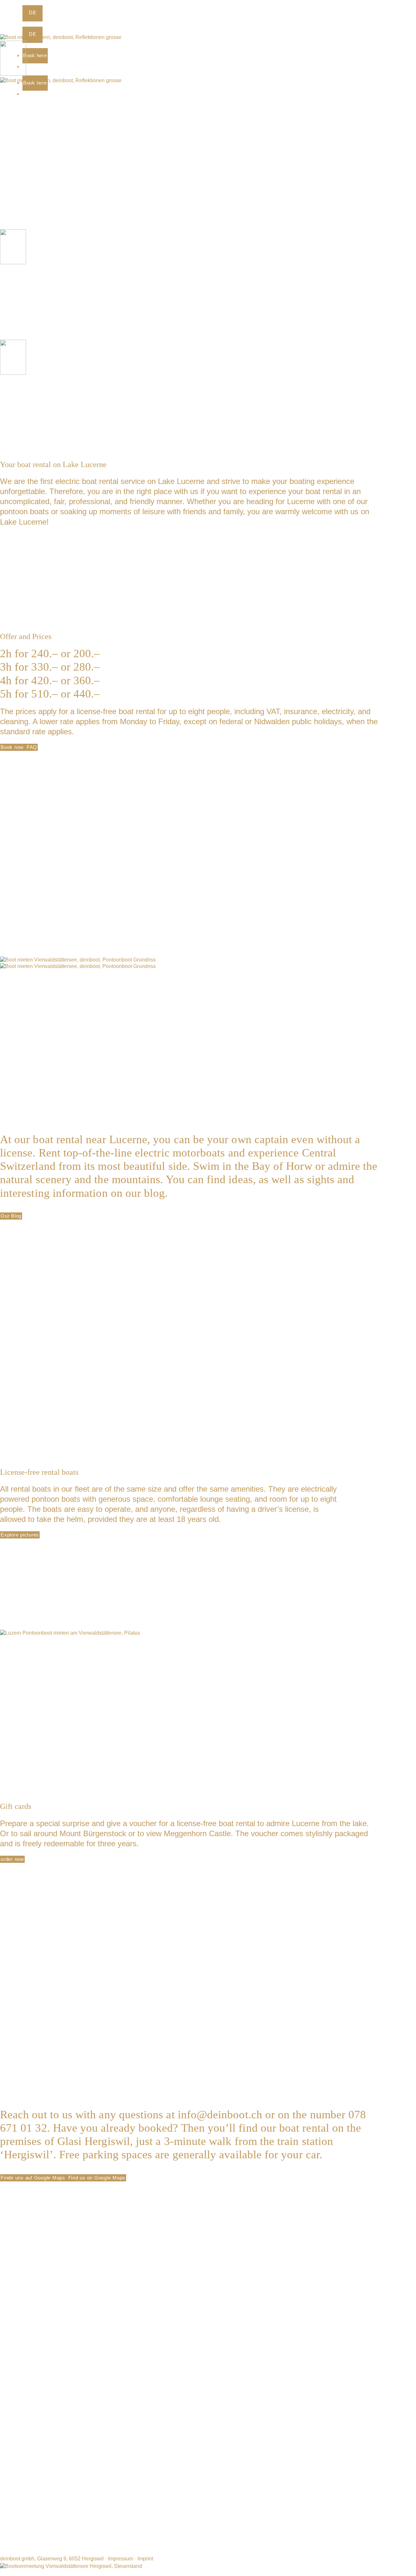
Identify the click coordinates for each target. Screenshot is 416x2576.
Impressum (121, 2559)
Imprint (145, 2559)
